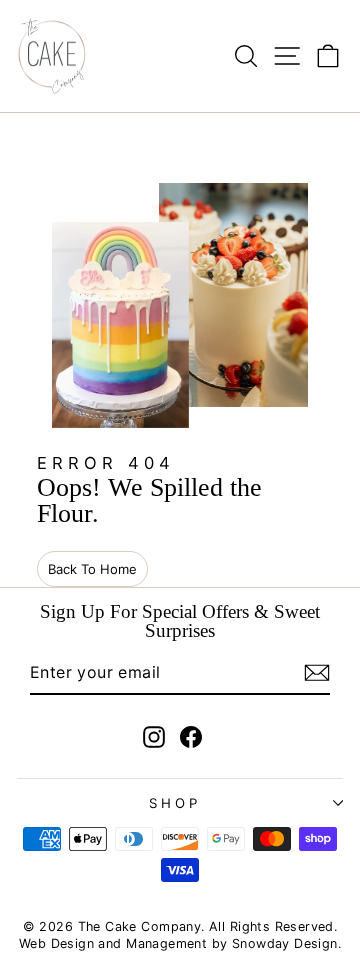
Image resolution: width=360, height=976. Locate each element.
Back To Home (92, 569)
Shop (175, 803)
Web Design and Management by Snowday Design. (180, 943)
